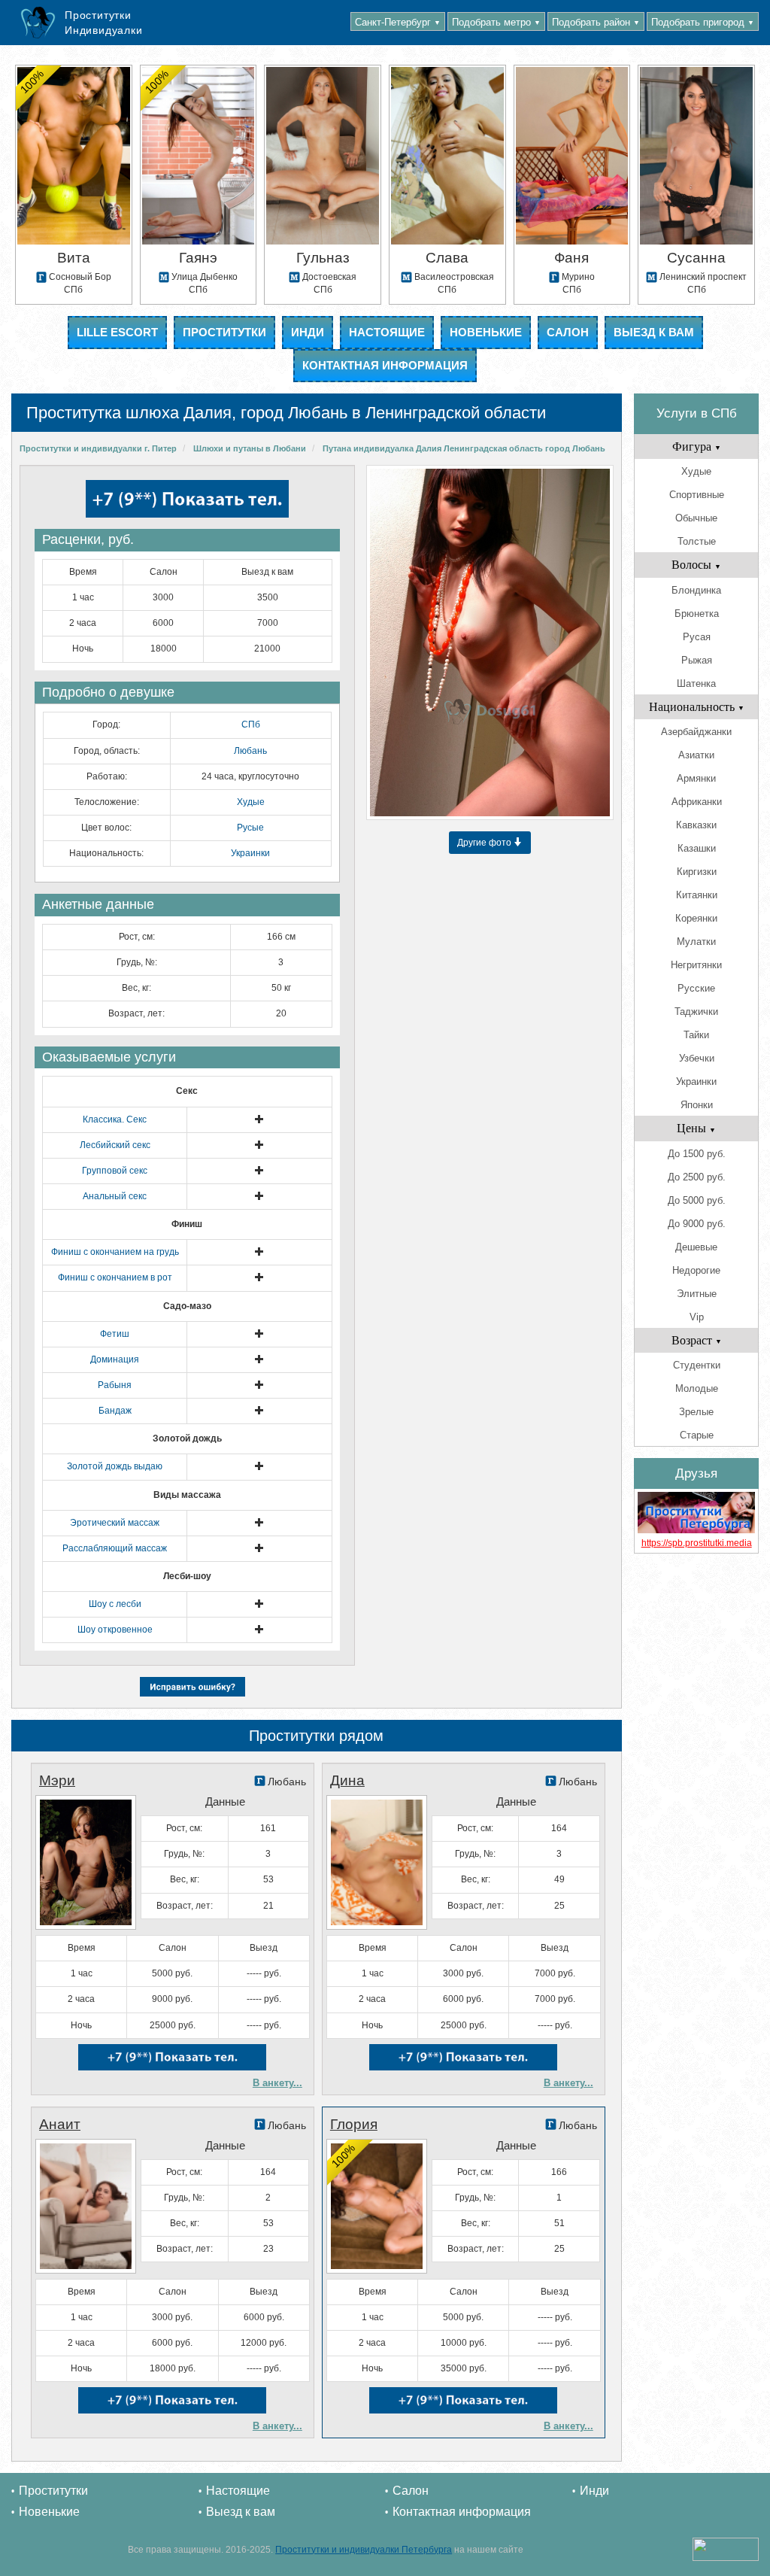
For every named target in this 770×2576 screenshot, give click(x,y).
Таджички (696, 1012)
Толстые (697, 541)
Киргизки (697, 872)
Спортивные (697, 495)
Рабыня (115, 1385)
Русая (697, 637)
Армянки (696, 778)
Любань (250, 751)
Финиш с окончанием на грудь (115, 1252)
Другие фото (485, 843)
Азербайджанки (696, 732)
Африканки (697, 802)
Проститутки (224, 332)
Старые (697, 1435)
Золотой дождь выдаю (115, 1466)
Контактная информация (385, 365)
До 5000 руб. (697, 1200)
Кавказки (696, 825)
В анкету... (277, 2083)
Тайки (696, 1035)
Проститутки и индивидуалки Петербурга (364, 2550)
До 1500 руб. (697, 1154)
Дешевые (696, 1247)
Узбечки (697, 1058)
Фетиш (115, 1334)
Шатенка (696, 683)
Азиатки (696, 755)
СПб (251, 724)
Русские (696, 988)
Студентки (697, 1365)
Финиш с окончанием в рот (115, 1277)
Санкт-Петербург (398, 22)
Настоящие (387, 332)
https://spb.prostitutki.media (697, 1543)
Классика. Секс (115, 1119)
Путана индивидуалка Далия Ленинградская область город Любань (464, 448)
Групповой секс (115, 1171)
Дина (347, 1780)
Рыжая (697, 660)
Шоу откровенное (115, 1630)
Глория (354, 2124)
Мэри (57, 1780)
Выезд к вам (654, 332)
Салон (568, 332)
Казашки (697, 848)
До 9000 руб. (697, 1224)
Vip (697, 1317)
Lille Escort (117, 332)
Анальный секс (115, 1196)
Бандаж (115, 1411)
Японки (697, 1105)
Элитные (697, 1294)
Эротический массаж (115, 1523)
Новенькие (486, 332)
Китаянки (697, 895)
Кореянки (696, 918)
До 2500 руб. (697, 1177)
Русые (250, 828)
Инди (308, 332)
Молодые (697, 1388)
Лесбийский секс (115, 1145)
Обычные (696, 518)
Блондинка (696, 590)
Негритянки (696, 965)
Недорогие (696, 1270)
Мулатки (696, 942)
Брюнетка (697, 614)
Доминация (115, 1359)
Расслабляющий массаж (115, 1548)
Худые (251, 802)
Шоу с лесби (115, 1604)
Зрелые (696, 1412)
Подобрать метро (496, 22)
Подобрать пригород (703, 22)
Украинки (250, 853)
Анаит (60, 2124)
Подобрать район (596, 22)
